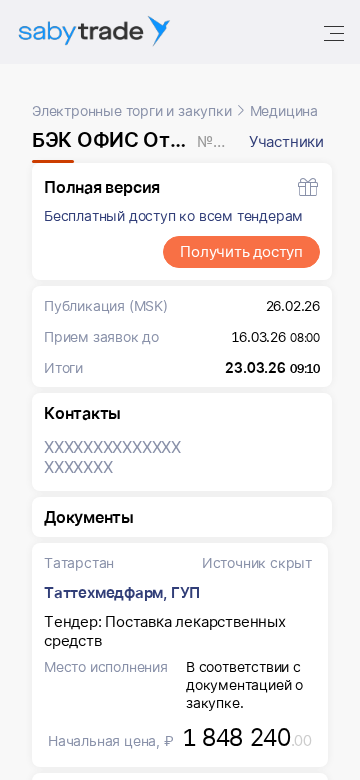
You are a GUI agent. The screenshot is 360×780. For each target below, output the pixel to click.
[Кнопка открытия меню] (336, 32)
